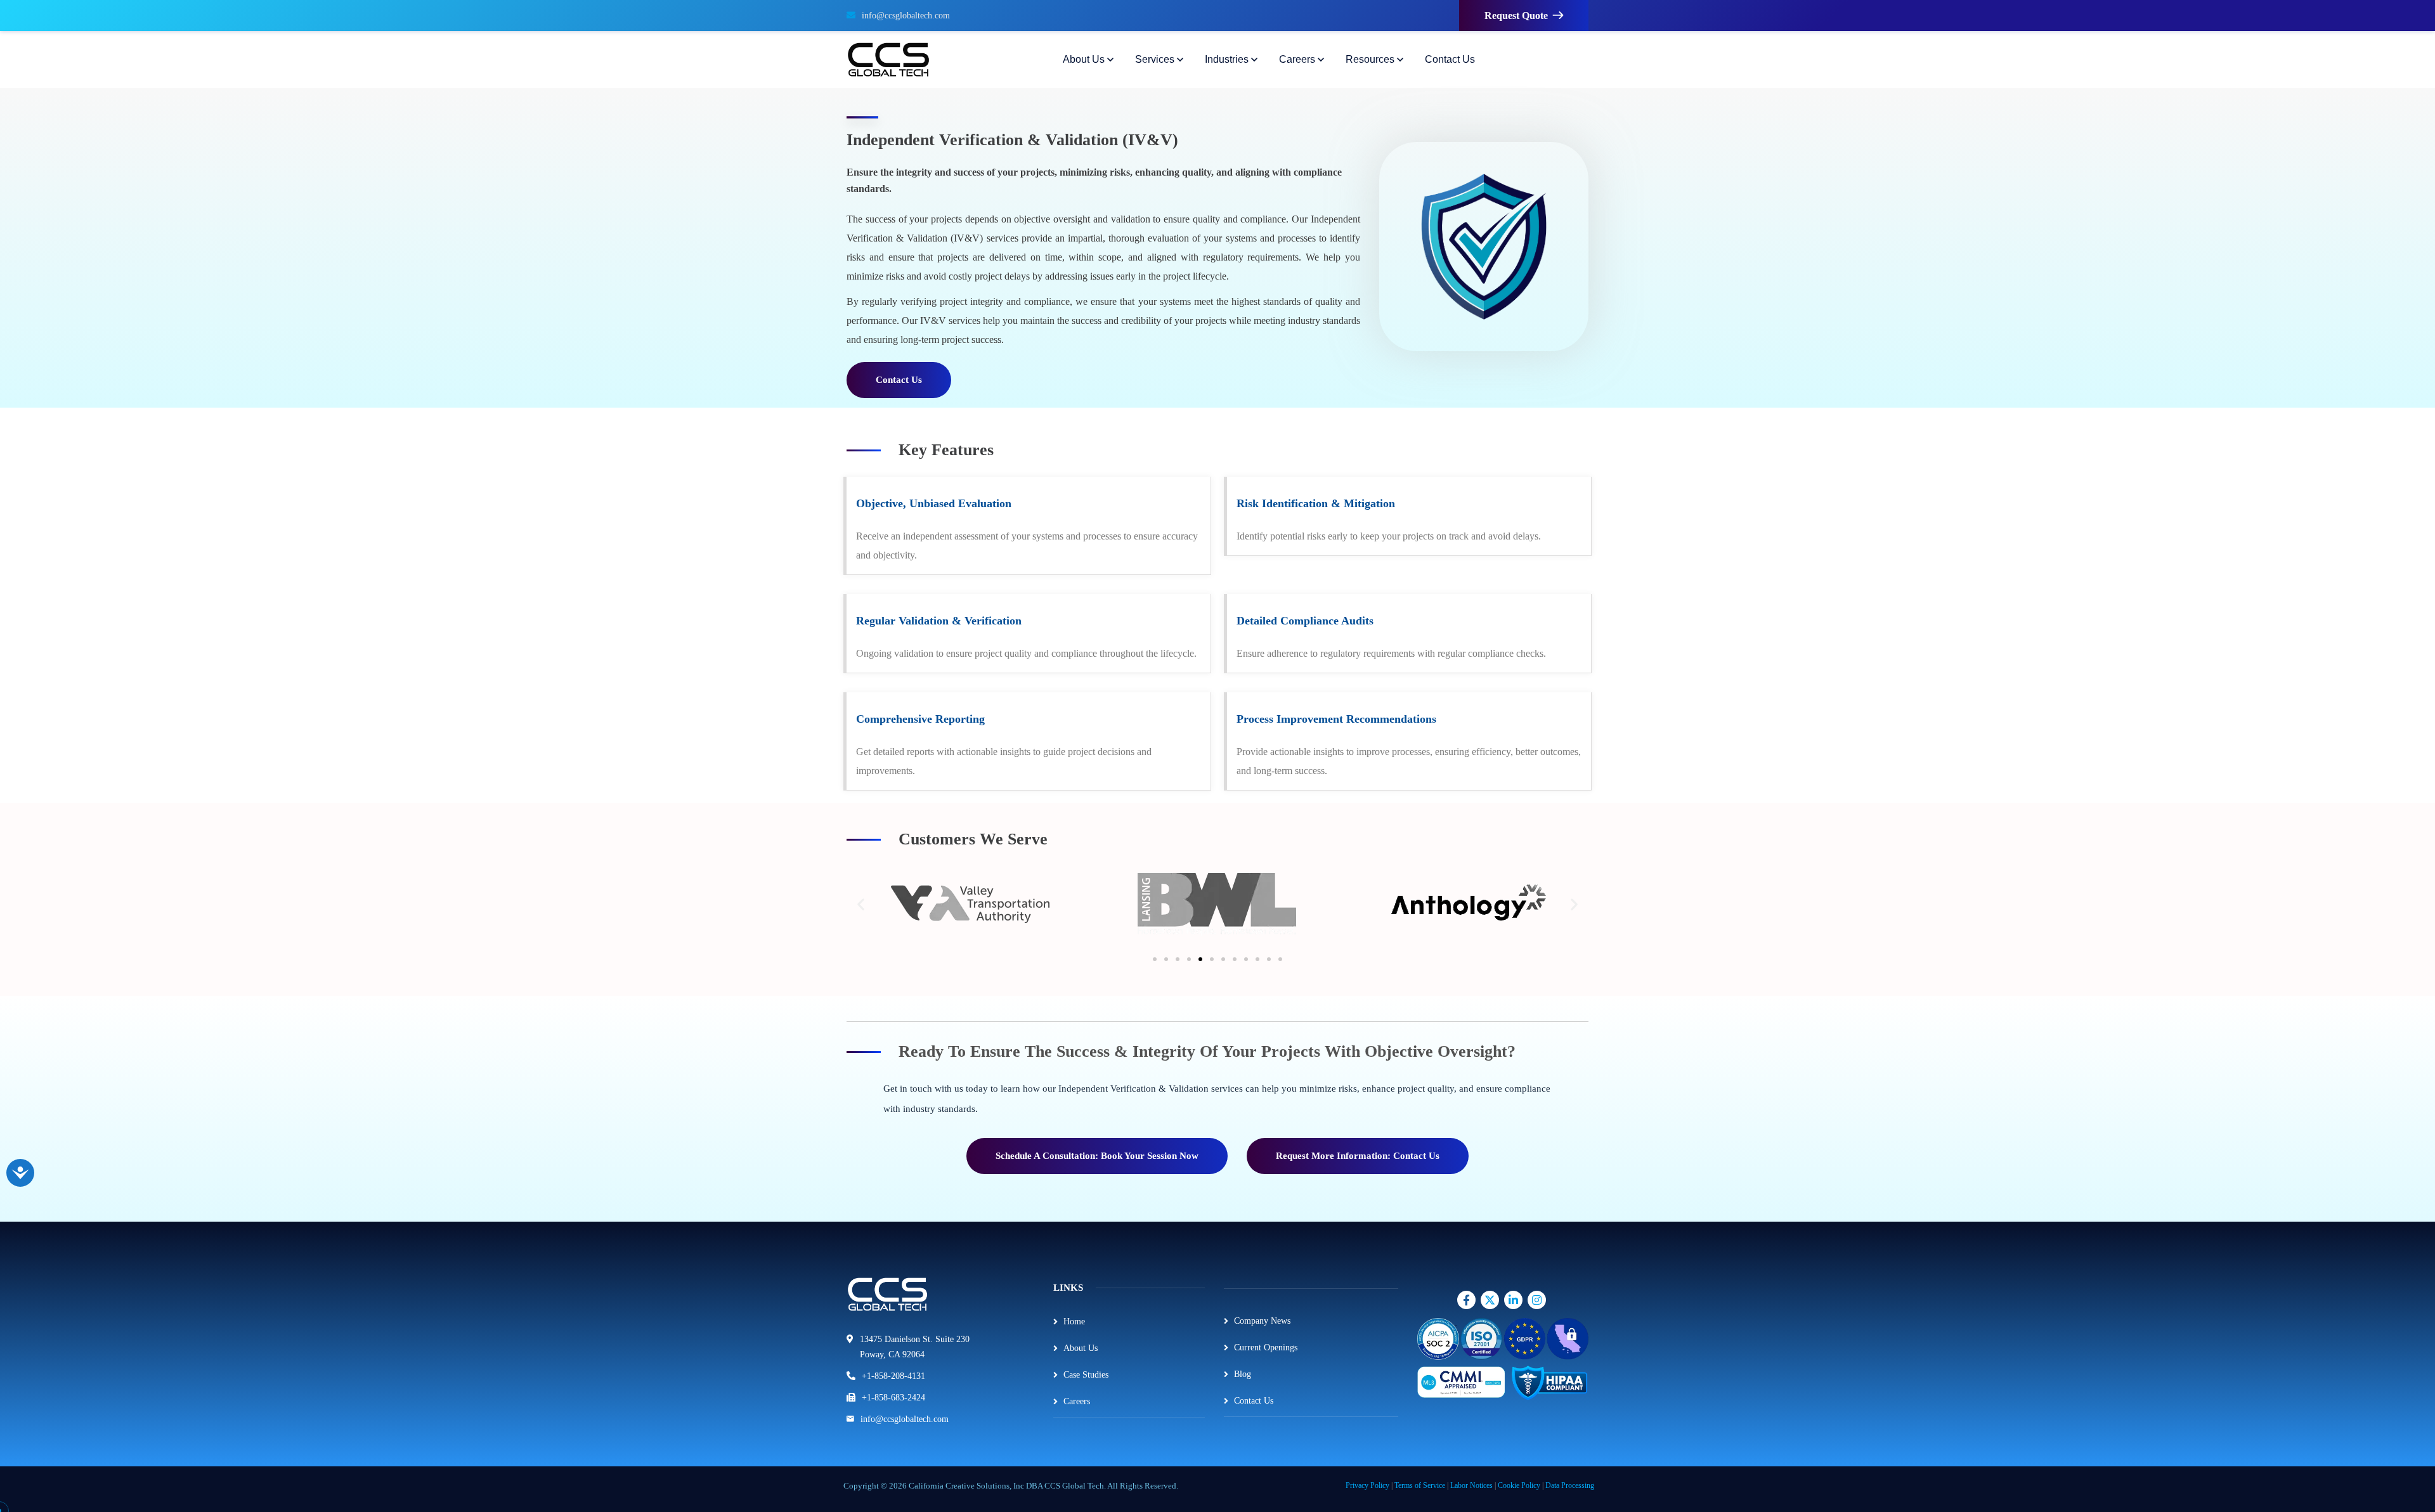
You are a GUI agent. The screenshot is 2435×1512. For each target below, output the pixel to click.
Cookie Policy (1519, 1485)
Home (1074, 1321)
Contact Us (1254, 1401)
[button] (861, 904)
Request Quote (1516, 16)
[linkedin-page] (1515, 1300)
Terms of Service (1420, 1485)
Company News (1262, 1321)
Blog (1243, 1374)
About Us (1081, 1348)
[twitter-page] (1491, 1300)
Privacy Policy (1367, 1485)
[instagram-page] (1468, 1300)
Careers (1077, 1401)
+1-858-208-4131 (893, 1376)
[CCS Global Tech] (888, 60)
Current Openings (1266, 1347)
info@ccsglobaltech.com (906, 16)
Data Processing (1570, 1485)
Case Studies (1086, 1375)
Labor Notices (1471, 1485)
